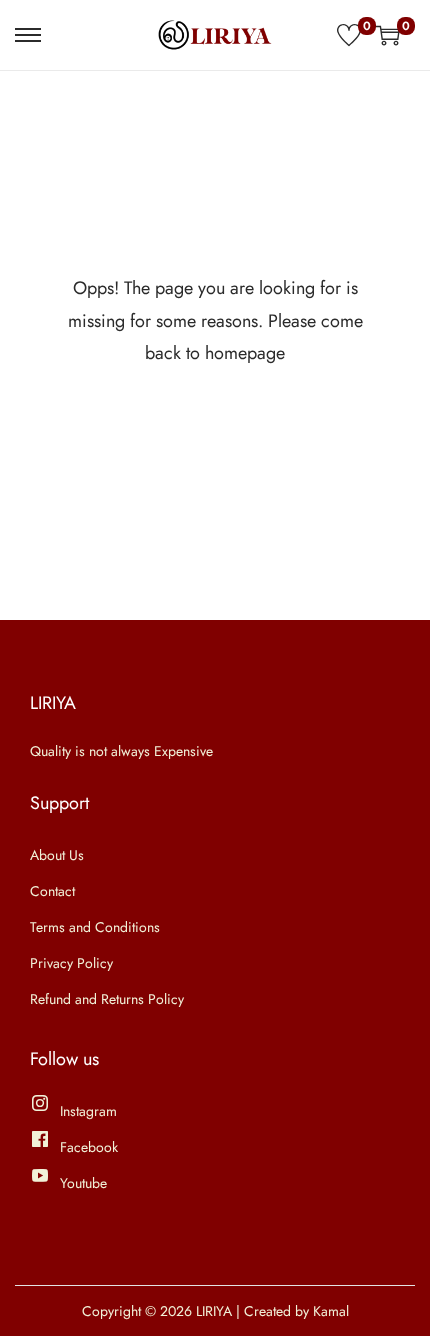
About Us (57, 855)
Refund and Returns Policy (107, 999)
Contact (52, 891)
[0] (349, 35)
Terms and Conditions (95, 927)
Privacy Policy (71, 963)
